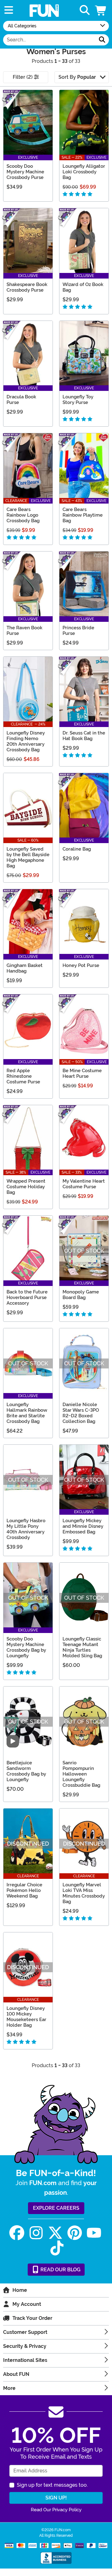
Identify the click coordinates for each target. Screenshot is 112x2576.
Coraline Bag (77, 849)
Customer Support (25, 2332)
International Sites (25, 2360)
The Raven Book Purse (24, 631)
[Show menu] (9, 10)
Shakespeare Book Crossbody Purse (27, 287)
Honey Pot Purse (81, 965)
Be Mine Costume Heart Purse (82, 1073)
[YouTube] (94, 2233)
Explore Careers (56, 2208)
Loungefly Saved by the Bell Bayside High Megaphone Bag (28, 857)
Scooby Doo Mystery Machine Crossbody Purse (25, 172)
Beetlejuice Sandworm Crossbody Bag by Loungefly (26, 1771)
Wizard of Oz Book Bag (83, 287)
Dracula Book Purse (21, 400)
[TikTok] (57, 2248)
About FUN (16, 2374)
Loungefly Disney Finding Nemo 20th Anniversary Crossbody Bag (26, 741)
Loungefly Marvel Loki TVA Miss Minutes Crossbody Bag (84, 1893)
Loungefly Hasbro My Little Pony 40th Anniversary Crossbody (26, 1529)
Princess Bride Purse (78, 631)
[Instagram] (36, 2233)
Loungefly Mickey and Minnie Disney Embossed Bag (83, 1526)
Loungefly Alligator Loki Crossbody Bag (84, 172)
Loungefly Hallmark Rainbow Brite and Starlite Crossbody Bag (27, 1413)
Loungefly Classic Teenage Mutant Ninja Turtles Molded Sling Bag (82, 1647)
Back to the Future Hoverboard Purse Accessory (27, 1297)
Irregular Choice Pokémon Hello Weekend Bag (24, 1890)
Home (20, 2290)
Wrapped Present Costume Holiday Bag (26, 1187)
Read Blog (60, 2270)
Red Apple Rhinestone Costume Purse (23, 1076)
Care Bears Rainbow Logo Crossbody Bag (23, 515)
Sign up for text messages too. (52, 2485)
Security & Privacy (25, 2346)
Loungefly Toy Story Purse (78, 400)
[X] (55, 2233)
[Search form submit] (102, 40)
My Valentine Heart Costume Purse (84, 1184)
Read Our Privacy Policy (56, 2510)
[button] (101, 10)
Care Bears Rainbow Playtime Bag (83, 515)
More (9, 2388)
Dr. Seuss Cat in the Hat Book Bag (84, 736)
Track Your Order (32, 2318)
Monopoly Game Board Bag (81, 1295)
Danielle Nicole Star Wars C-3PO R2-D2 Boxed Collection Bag (81, 1413)
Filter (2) (23, 77)
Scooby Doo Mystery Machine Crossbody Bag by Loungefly (26, 1647)
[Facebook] (17, 2233)
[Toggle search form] (85, 10)
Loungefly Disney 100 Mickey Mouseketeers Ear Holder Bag (26, 2017)
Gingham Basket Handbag (25, 968)
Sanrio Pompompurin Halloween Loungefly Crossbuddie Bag (81, 1774)
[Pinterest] (75, 2233)
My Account (27, 2304)
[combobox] (49, 40)
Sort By (77, 77)
